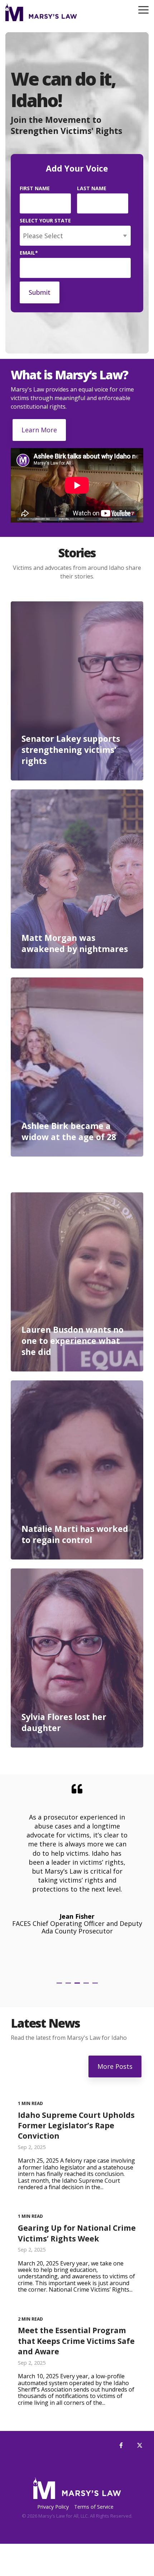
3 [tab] (78, 1986)
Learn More (39, 430)
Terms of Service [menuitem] (94, 2507)
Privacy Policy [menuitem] (53, 2507)
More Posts (115, 2066)
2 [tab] (69, 1986)
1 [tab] (60, 1986)
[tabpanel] (77, 1877)
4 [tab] (87, 1986)
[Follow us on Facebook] (121, 2445)
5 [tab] (96, 1986)
